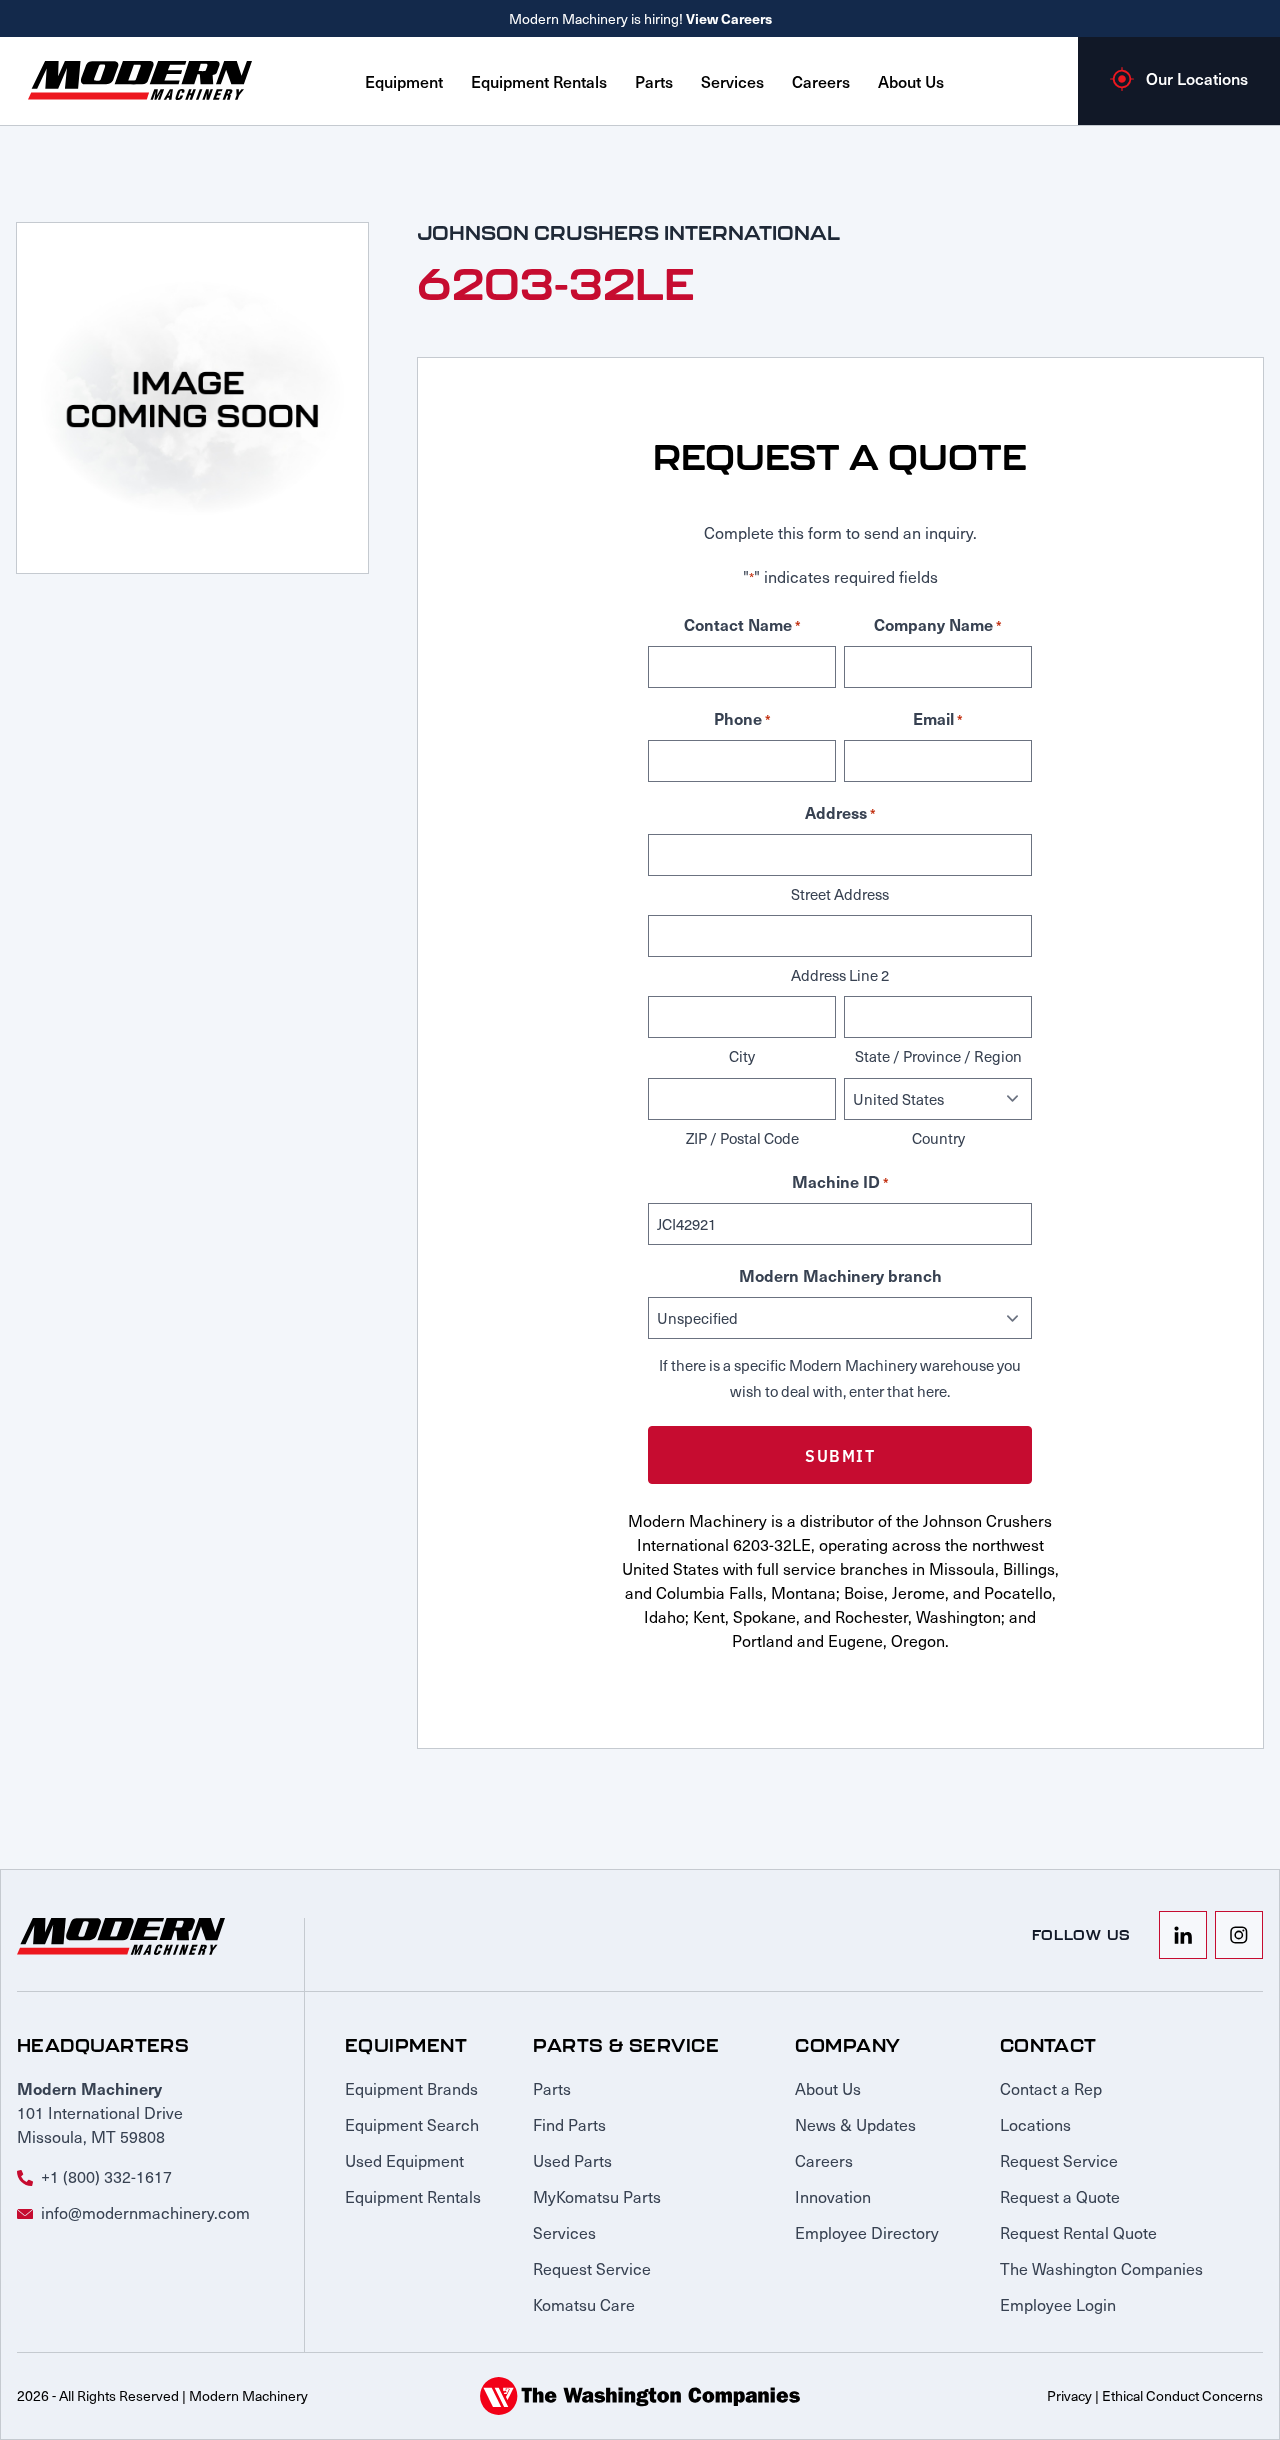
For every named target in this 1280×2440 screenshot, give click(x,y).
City (742, 1056)
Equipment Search (412, 2124)
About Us (911, 81)
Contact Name (742, 624)
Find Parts (569, 2124)
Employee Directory (867, 2232)
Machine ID (840, 1181)
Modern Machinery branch (840, 1275)
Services (732, 81)
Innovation (833, 2196)
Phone (742, 718)
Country (938, 1138)
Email (938, 718)
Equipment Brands (411, 2088)
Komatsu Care (584, 2304)
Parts (654, 81)
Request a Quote (1060, 2196)
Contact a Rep (1051, 2088)
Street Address (840, 894)
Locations (1035, 2124)
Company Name (938, 624)
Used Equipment (404, 2160)
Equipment (404, 81)
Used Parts (572, 2160)
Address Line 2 (840, 975)
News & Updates (855, 2124)
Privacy (1069, 2395)
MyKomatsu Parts (597, 2196)
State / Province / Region (938, 1056)
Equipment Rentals (539, 81)
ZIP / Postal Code (742, 1138)
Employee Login (1058, 2304)
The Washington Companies (1101, 2268)
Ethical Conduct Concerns (1182, 2395)
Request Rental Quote (1078, 2232)
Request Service (592, 2268)
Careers (821, 81)
